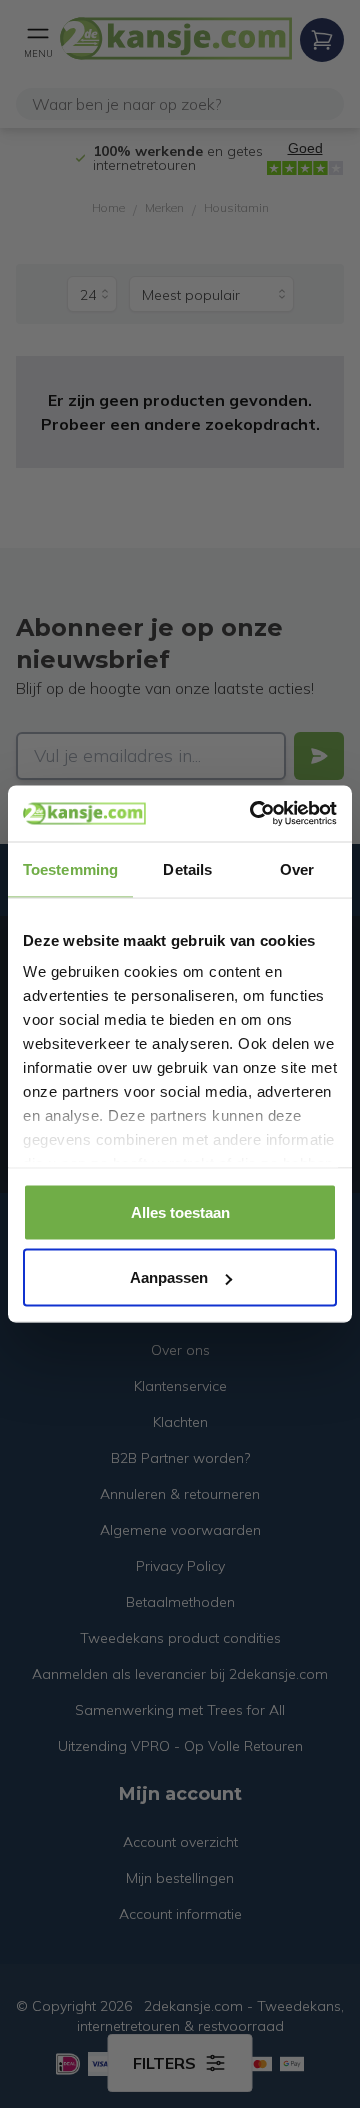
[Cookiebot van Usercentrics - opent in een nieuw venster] (254, 814)
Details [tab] (187, 868)
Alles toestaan (180, 1211)
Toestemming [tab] (70, 868)
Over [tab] (297, 868)
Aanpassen (169, 1277)
